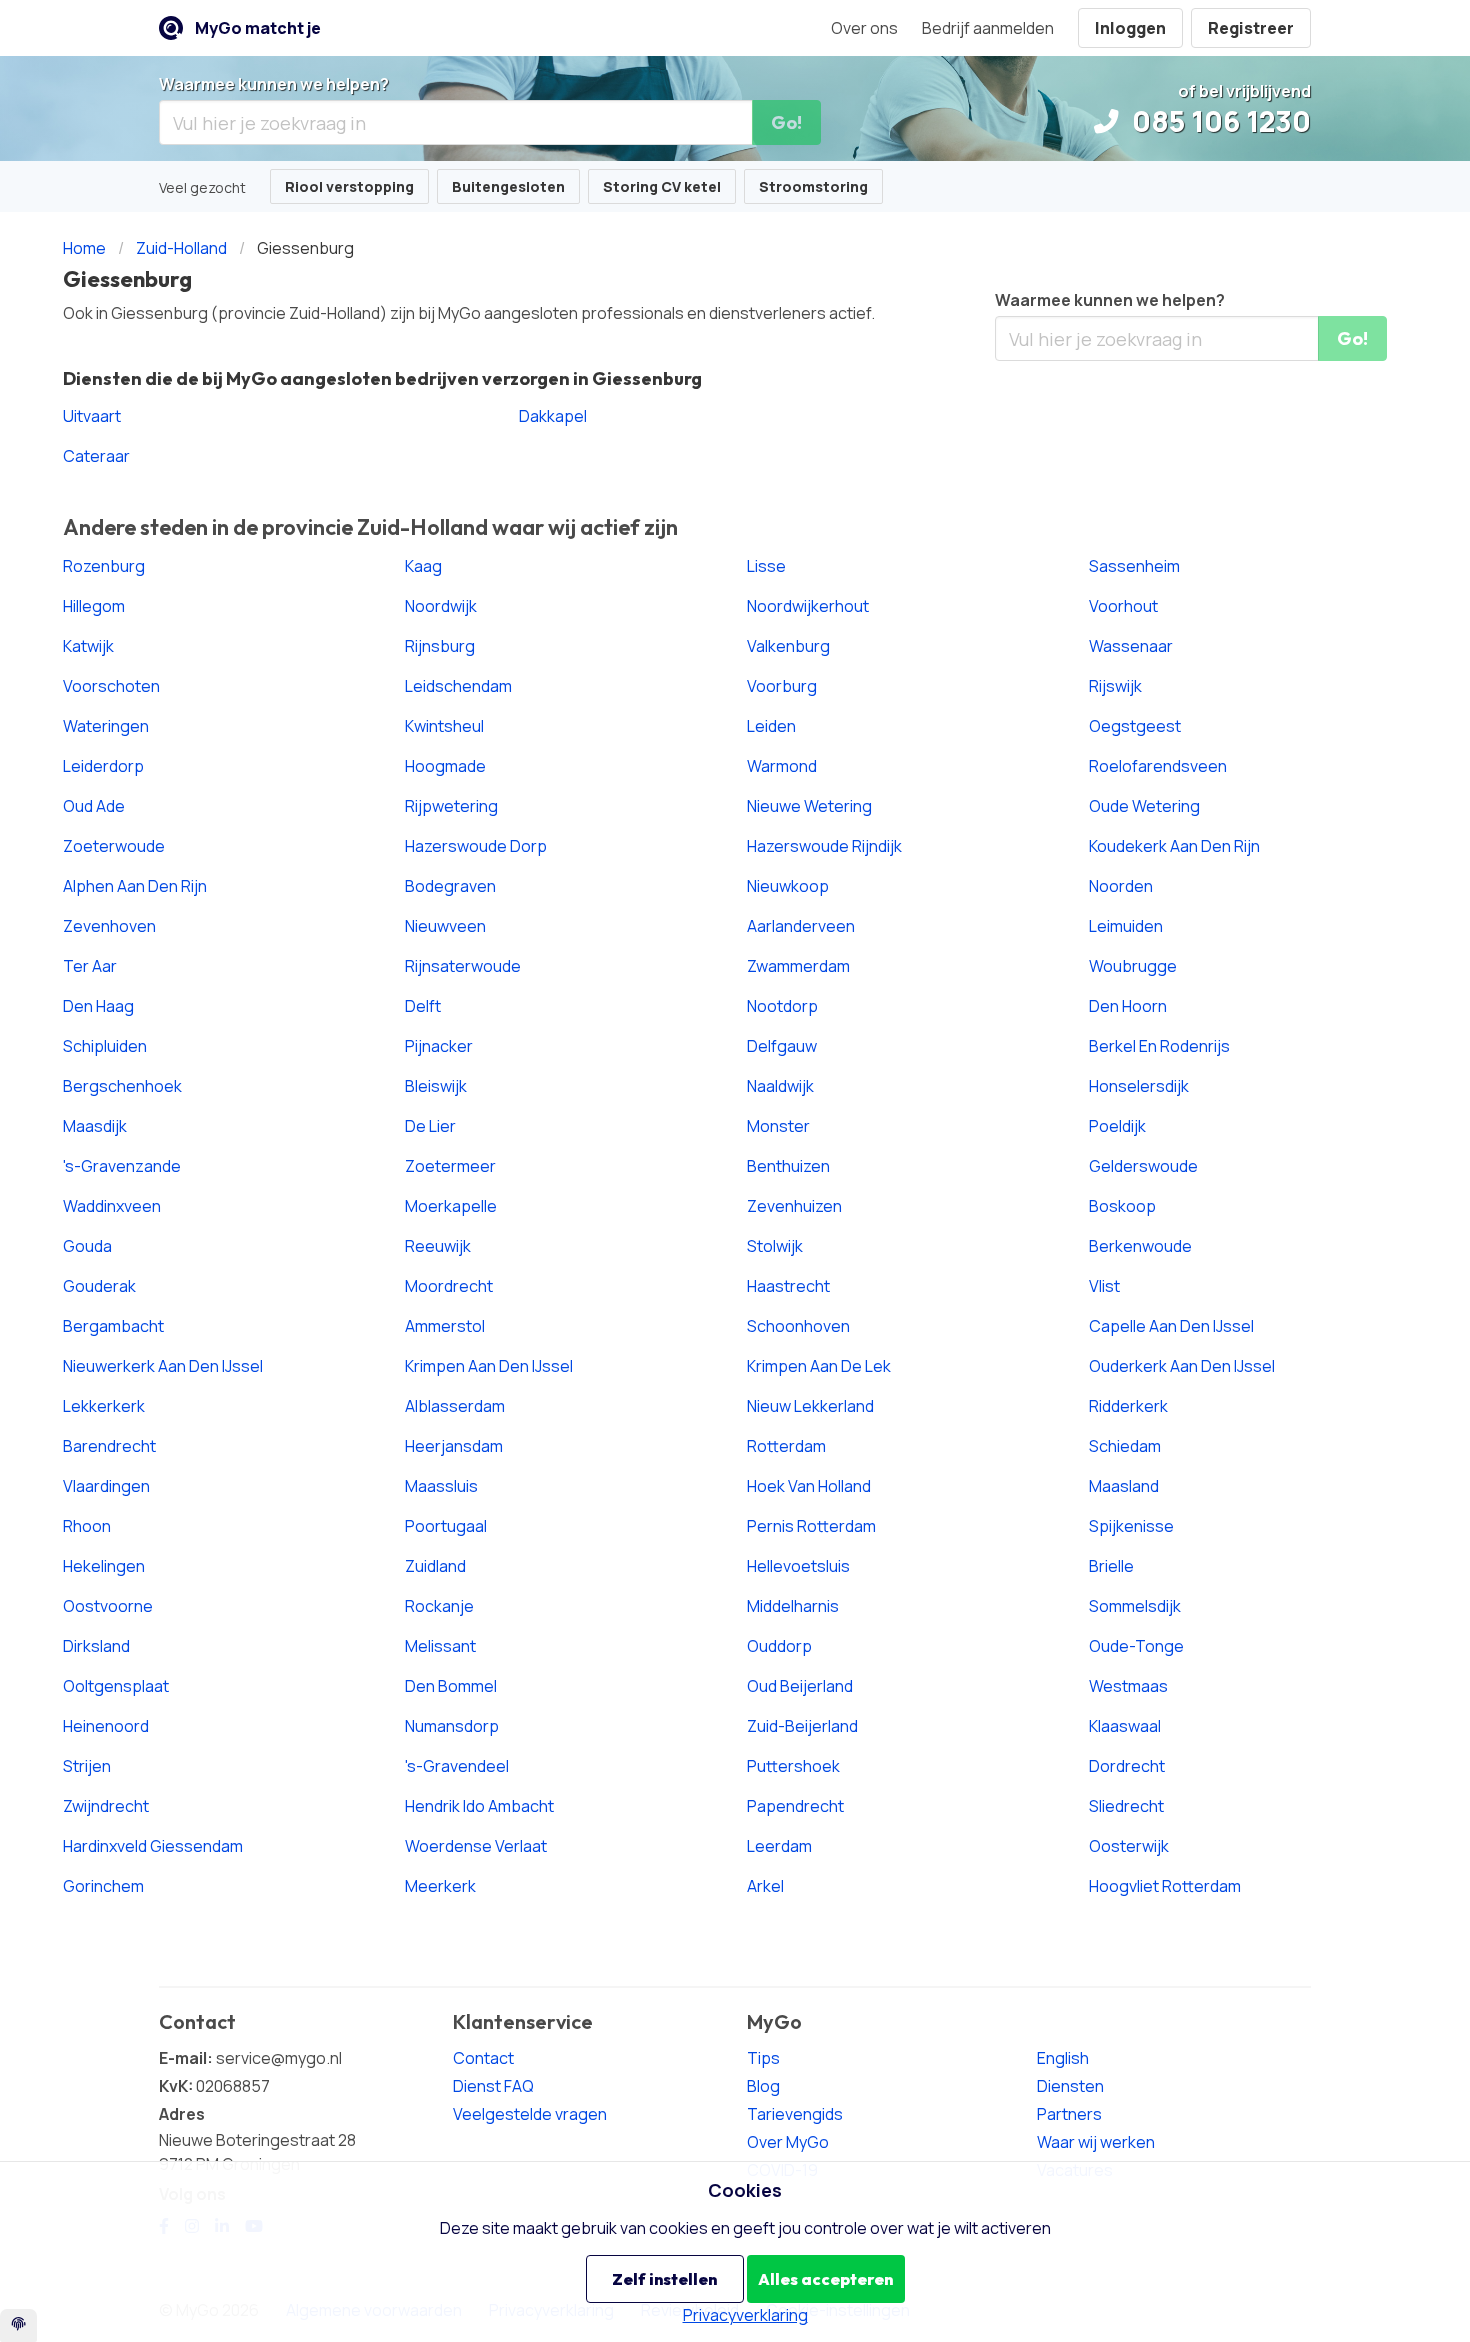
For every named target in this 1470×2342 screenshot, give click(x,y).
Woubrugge (1133, 966)
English (1063, 2058)
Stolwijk (775, 1246)
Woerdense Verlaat (476, 1846)
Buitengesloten (508, 186)
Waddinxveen (112, 1206)
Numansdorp (452, 1726)
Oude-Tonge (1136, 1646)
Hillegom (94, 606)
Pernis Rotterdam (811, 1526)
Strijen (87, 1766)
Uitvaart (92, 416)
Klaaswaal (1125, 1726)
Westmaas (1128, 1686)
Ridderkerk (1128, 1406)
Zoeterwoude (114, 846)
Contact (483, 2058)
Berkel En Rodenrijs (1159, 1046)
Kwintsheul (444, 726)
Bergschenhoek (122, 1086)
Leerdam (779, 1846)
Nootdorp (782, 1006)
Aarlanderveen (801, 926)
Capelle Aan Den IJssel (1171, 1326)
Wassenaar (1131, 646)
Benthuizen (788, 1166)
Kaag (423, 566)
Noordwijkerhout (808, 606)
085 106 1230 (1218, 121)
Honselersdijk (1139, 1086)
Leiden (771, 726)
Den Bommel (451, 1686)
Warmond (782, 766)
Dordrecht (1127, 1766)
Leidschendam (458, 686)
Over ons (864, 28)
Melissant (440, 1646)
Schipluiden (105, 1046)
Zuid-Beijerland (802, 1726)
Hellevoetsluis (798, 1566)
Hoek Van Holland (809, 1486)
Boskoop (1122, 1206)
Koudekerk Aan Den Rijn (1174, 846)
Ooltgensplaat (116, 1686)
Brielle (1111, 1566)
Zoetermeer (450, 1166)
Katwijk (88, 646)
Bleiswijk (436, 1086)
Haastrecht (788, 1286)
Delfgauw (782, 1046)
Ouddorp (779, 1646)
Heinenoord (106, 1726)
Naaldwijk (780, 1086)
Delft (423, 1006)
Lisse (766, 566)
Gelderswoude (1143, 1166)
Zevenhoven (109, 926)
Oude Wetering (1144, 806)
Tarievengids (795, 2114)
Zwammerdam (798, 966)
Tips (763, 2058)
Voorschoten (111, 686)
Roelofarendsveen (1158, 766)
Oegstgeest (1135, 726)
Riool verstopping (349, 186)
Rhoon (87, 1526)
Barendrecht (109, 1446)
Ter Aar (90, 966)
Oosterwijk (1129, 1846)
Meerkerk (440, 1886)
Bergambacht (113, 1326)
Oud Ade (94, 806)
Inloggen (1130, 28)
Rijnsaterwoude (463, 966)
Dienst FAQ (493, 2086)
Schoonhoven (798, 1326)
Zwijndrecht (106, 1806)
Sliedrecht (1126, 1806)
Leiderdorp (103, 766)
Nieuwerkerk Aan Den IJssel (163, 1366)
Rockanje (439, 1606)
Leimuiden (1126, 926)
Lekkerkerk (104, 1406)
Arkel (765, 1886)
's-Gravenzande (122, 1166)
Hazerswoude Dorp (476, 846)
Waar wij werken (1096, 2142)
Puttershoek (793, 1766)
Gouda (87, 1246)
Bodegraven (450, 886)
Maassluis (441, 1486)
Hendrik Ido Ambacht (479, 1806)
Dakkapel (553, 416)
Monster (778, 1126)
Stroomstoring (813, 186)
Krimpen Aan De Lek (819, 1366)
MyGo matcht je (258, 28)
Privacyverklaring (745, 2315)
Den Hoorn (1128, 1006)
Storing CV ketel (662, 186)
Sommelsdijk (1135, 1606)
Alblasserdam (455, 1406)
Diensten (1070, 2086)
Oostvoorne (108, 1606)
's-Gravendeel (457, 1766)
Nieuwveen (445, 926)
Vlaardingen (106, 1486)
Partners (1069, 2114)
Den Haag (98, 1006)
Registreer (1251, 28)
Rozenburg (104, 566)
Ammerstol (445, 1326)
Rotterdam (786, 1446)
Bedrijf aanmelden (988, 28)
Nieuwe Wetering (809, 806)
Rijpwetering (451, 806)
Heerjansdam (454, 1446)
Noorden (1121, 886)
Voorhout (1123, 606)
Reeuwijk (438, 1246)
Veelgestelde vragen (530, 2114)
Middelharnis (793, 1606)
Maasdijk (95, 1126)
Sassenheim (1134, 566)
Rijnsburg (440, 646)
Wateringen (106, 726)
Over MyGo (788, 2142)
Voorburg (782, 686)
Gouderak (99, 1286)
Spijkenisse (1131, 1526)
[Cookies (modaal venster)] (18, 2325)
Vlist (1104, 1286)
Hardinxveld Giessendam (153, 1846)
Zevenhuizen (794, 1206)
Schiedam (1125, 1446)
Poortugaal (446, 1526)
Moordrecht (449, 1286)
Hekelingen (104, 1566)
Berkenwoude (1140, 1246)
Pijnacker (439, 1046)
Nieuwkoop (788, 886)
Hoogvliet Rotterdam (1165, 1886)
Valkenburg (788, 646)
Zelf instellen (664, 2279)
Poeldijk (1117, 1126)
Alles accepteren (825, 2279)
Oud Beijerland (800, 1686)
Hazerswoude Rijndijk (824, 846)
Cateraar (96, 456)
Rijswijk (1115, 686)
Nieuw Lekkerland (810, 1406)
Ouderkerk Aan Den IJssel (1182, 1366)
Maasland (1124, 1486)
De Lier (430, 1126)
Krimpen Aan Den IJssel (489, 1366)
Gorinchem (103, 1886)
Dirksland (96, 1646)
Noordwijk (441, 606)
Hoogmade (445, 766)
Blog (763, 2086)
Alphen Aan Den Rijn (135, 886)
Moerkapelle (451, 1206)
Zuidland (435, 1566)
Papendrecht (795, 1806)
